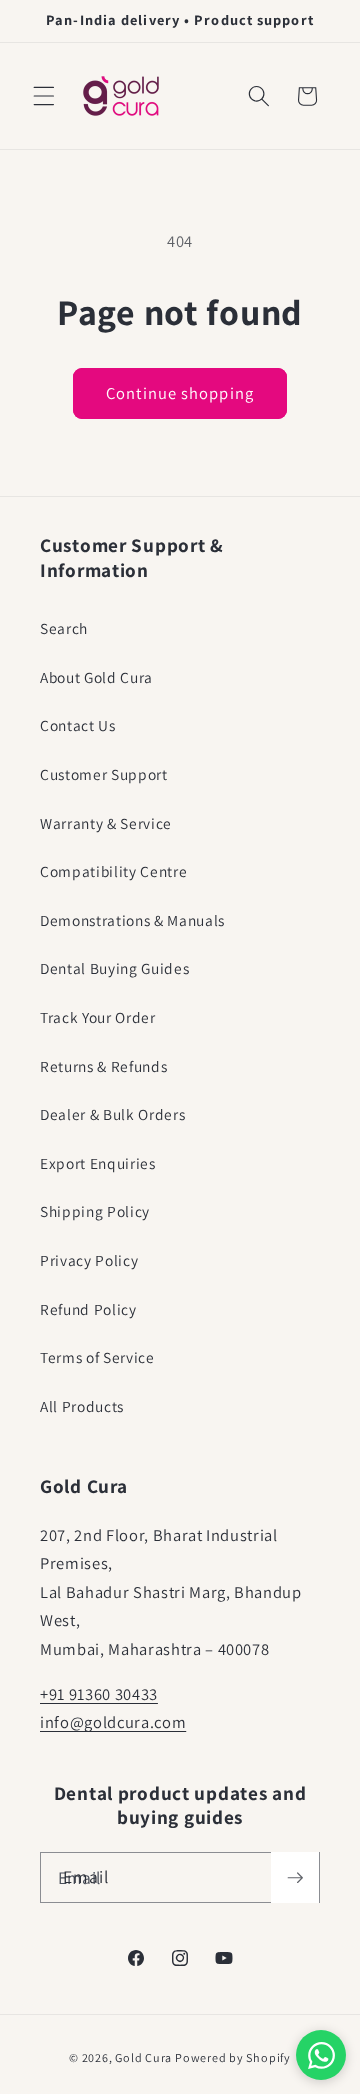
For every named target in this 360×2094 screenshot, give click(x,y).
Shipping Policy (95, 1211)
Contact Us (78, 725)
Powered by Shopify (233, 2057)
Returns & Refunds (103, 1066)
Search (64, 628)
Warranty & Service (106, 823)
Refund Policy (88, 1309)
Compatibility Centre (113, 871)
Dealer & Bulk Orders (112, 1114)
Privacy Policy (89, 1260)
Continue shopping (180, 393)
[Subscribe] (295, 1878)
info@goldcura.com (113, 1722)
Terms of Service (97, 1357)
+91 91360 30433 (99, 1694)
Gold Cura (143, 2057)
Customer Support (104, 774)
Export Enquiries (98, 1163)
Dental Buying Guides (114, 968)
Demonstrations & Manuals (132, 920)
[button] (44, 96)
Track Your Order (98, 1017)
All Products (82, 1406)
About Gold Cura (96, 677)
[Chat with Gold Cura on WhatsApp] (321, 2055)
